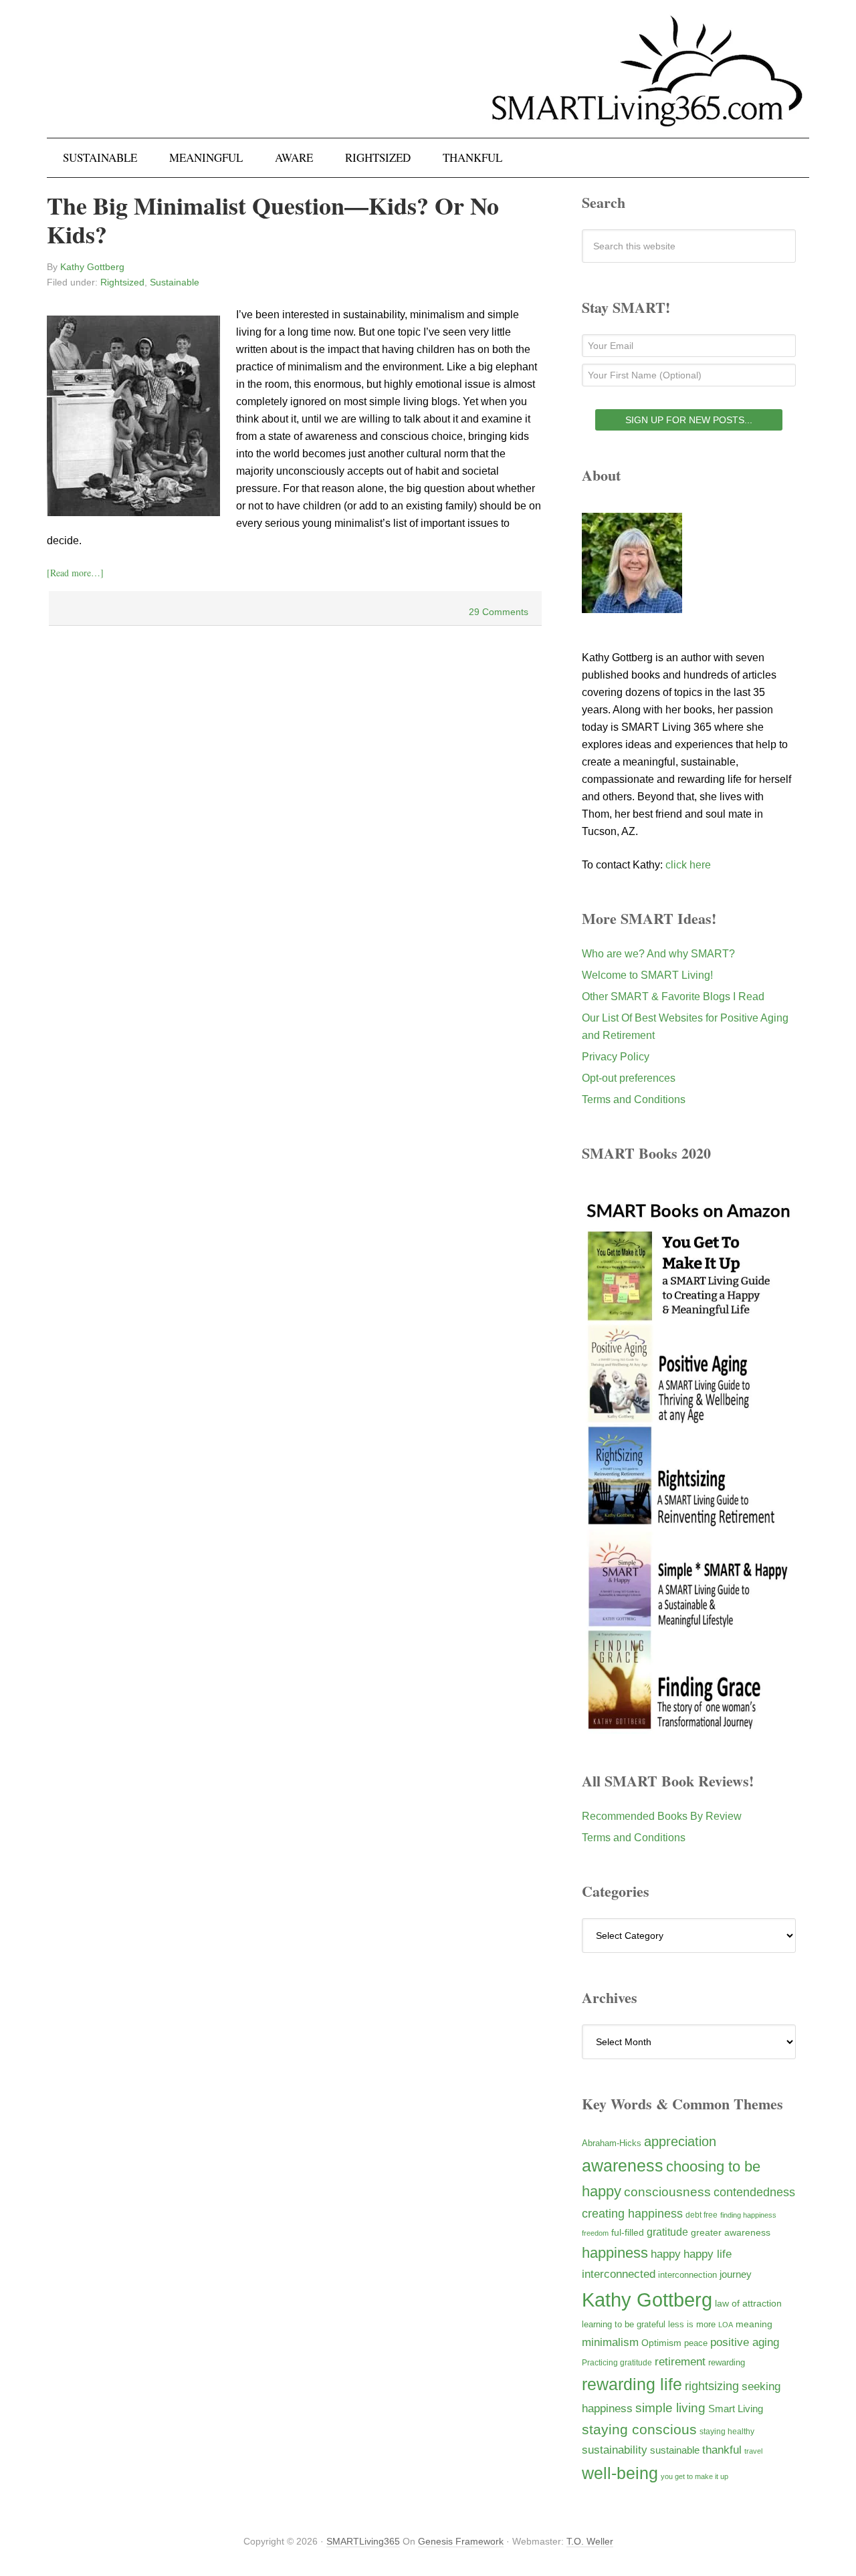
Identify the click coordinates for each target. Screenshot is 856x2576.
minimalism (610, 2342)
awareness (623, 2166)
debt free (702, 2215)
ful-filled (628, 2232)
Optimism (661, 2343)
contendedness (754, 2192)
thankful (722, 2450)
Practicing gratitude (617, 2363)
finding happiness (748, 2215)
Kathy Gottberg (647, 2300)
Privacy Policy (616, 1057)
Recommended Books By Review (662, 1816)
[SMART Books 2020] (689, 1727)
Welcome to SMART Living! (647, 975)
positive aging (745, 2342)
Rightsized (122, 282)
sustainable (675, 2450)
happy (666, 2254)
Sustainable (175, 282)
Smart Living (736, 2409)
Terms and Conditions (634, 1099)
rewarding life (632, 2384)
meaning (754, 2324)
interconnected (619, 2274)
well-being (620, 2473)
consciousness (667, 2192)
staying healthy (727, 2431)
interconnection (687, 2275)
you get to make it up (694, 2476)
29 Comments (499, 612)
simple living (670, 2408)
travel (753, 2451)
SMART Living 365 (428, 82)
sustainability (615, 2450)
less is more (692, 2324)
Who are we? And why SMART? (658, 954)
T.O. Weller (590, 2541)
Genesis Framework (461, 2541)
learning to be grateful (624, 2325)
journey (736, 2274)
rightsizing (712, 2386)
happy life (708, 2254)
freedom (595, 2233)
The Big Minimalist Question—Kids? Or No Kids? (273, 220)
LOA (726, 2325)
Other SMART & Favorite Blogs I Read (673, 997)
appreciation (680, 2141)
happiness (615, 2253)
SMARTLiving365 (363, 2541)
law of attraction (748, 2303)
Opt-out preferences (629, 1078)
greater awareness (731, 2233)
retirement (680, 2361)
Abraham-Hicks (612, 2143)
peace (696, 2343)
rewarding (727, 2363)
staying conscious (639, 2429)
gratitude (667, 2232)
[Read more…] (75, 573)
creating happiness (632, 2213)
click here (688, 865)
